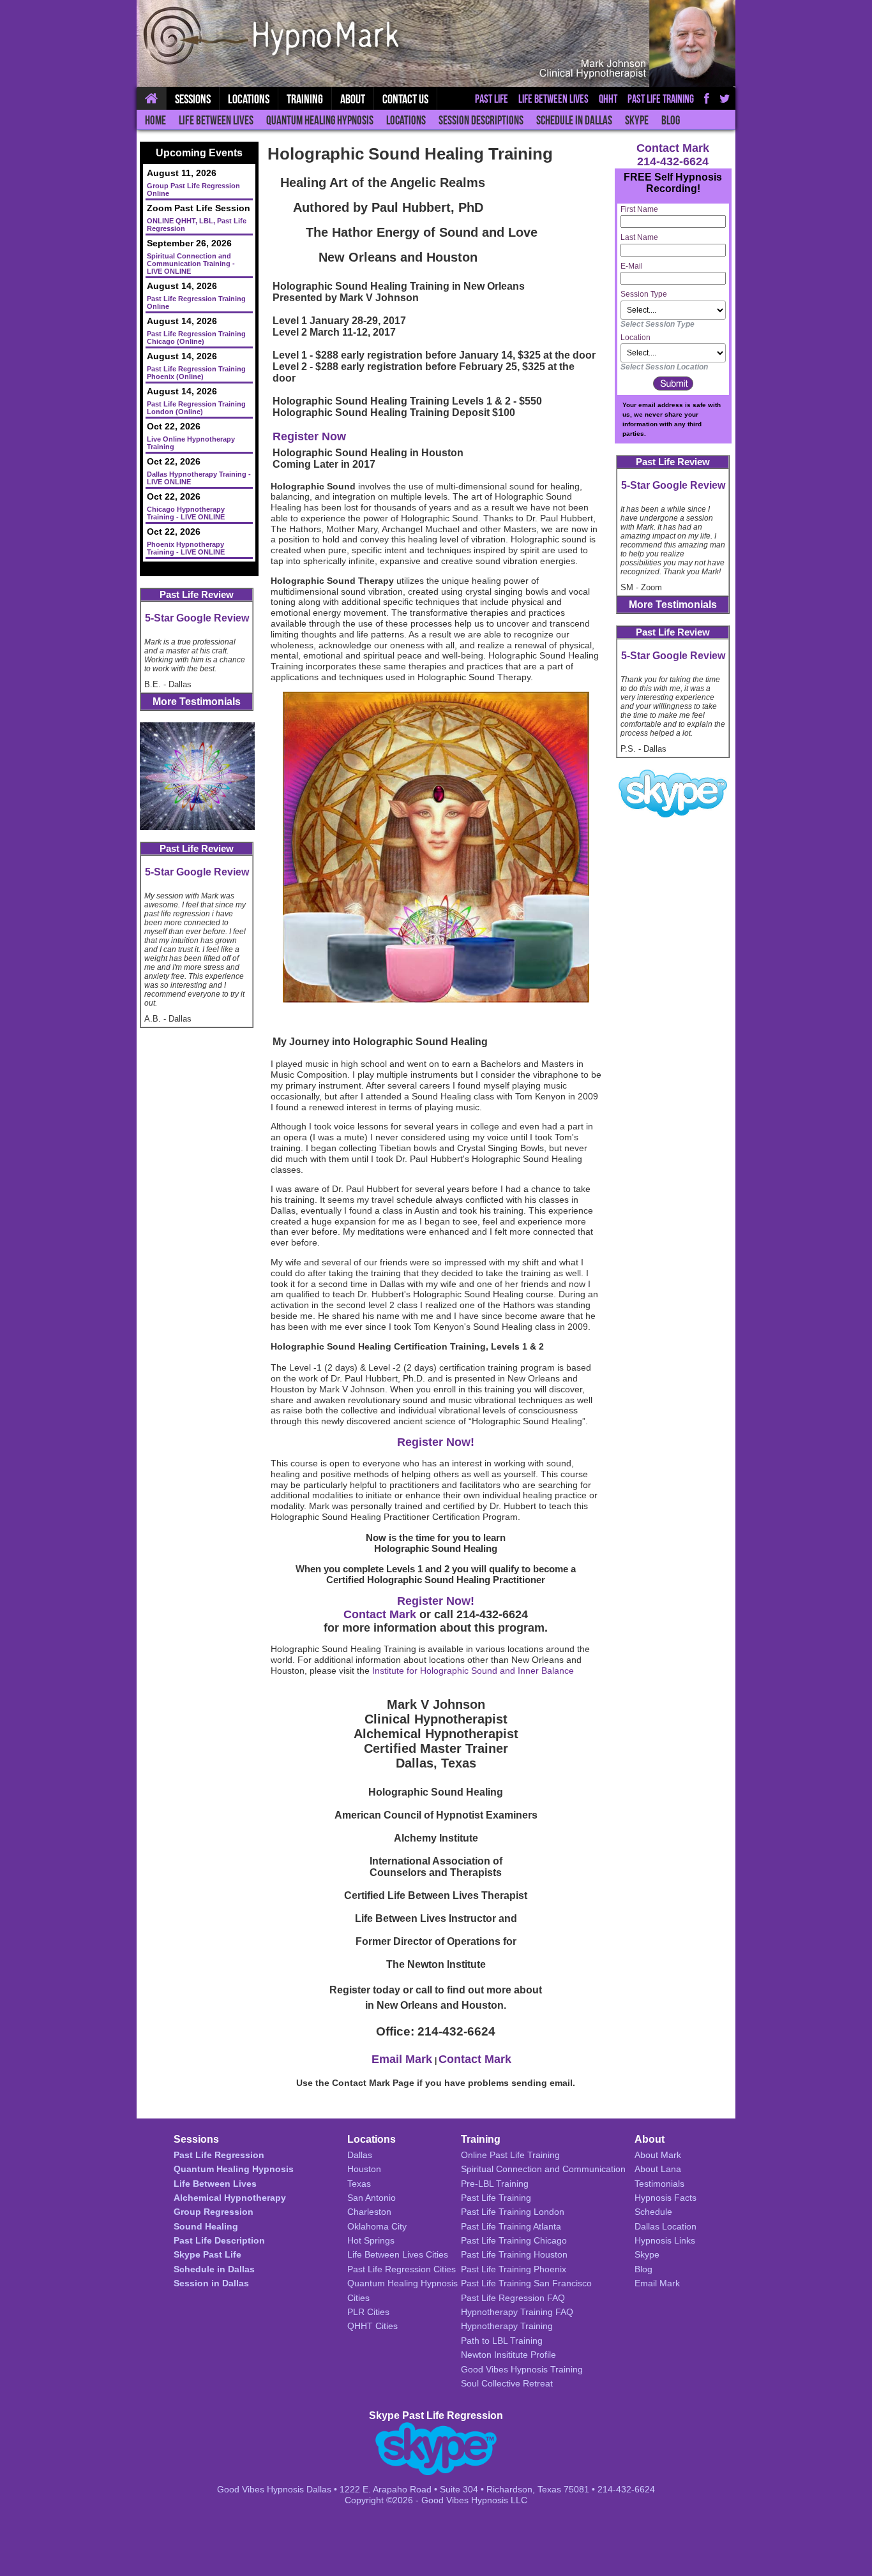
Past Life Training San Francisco (526, 2283)
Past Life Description (219, 2240)
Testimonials (659, 2184)
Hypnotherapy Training (507, 2326)
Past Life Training (661, 99)
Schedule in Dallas (574, 120)
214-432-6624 (673, 161)
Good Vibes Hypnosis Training (522, 2369)
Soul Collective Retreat (507, 2383)
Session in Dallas (211, 2283)
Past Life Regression (219, 2155)
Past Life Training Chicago (514, 2240)
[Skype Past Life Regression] (673, 793)
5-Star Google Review (197, 618)
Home (155, 120)
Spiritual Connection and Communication (543, 2169)
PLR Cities (368, 2312)
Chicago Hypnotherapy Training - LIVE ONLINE (186, 513)
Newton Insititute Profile (508, 2355)
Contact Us (405, 99)
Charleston (369, 2212)
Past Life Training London (513, 2212)
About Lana (658, 2169)
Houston (364, 2169)
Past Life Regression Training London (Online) (196, 408)
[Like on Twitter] (725, 98)
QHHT (608, 99)
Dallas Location (665, 2226)
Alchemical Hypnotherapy (230, 2198)
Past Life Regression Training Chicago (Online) (196, 338)
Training (305, 99)
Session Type (644, 294)
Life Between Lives (216, 120)
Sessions (193, 99)
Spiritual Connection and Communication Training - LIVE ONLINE (191, 264)
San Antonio (372, 2198)
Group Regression (214, 2212)
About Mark (658, 2155)
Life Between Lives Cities (398, 2254)
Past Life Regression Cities (402, 2269)
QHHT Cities (372, 2326)
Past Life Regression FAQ (513, 2298)
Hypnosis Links (665, 2240)
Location (635, 338)
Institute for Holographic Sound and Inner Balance (473, 1671)
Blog (671, 120)
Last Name (639, 237)
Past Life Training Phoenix (514, 2269)
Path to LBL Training (502, 2341)
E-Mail (632, 266)
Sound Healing (206, 2226)
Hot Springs (371, 2240)
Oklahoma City (377, 2226)
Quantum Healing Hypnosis (320, 120)
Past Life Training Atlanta (511, 2226)
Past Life (492, 99)
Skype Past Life (207, 2254)
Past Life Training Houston (514, 2254)
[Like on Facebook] (707, 98)
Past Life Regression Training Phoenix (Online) (196, 373)
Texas (359, 2184)
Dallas (360, 2155)
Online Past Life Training (510, 2155)
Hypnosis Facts (665, 2198)
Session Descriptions (481, 120)
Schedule (653, 2212)
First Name (639, 209)
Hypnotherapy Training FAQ (517, 2312)
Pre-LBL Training (495, 2184)
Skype (637, 120)
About (353, 99)
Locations (406, 120)
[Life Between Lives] (197, 776)
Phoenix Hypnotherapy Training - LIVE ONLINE (186, 548)
